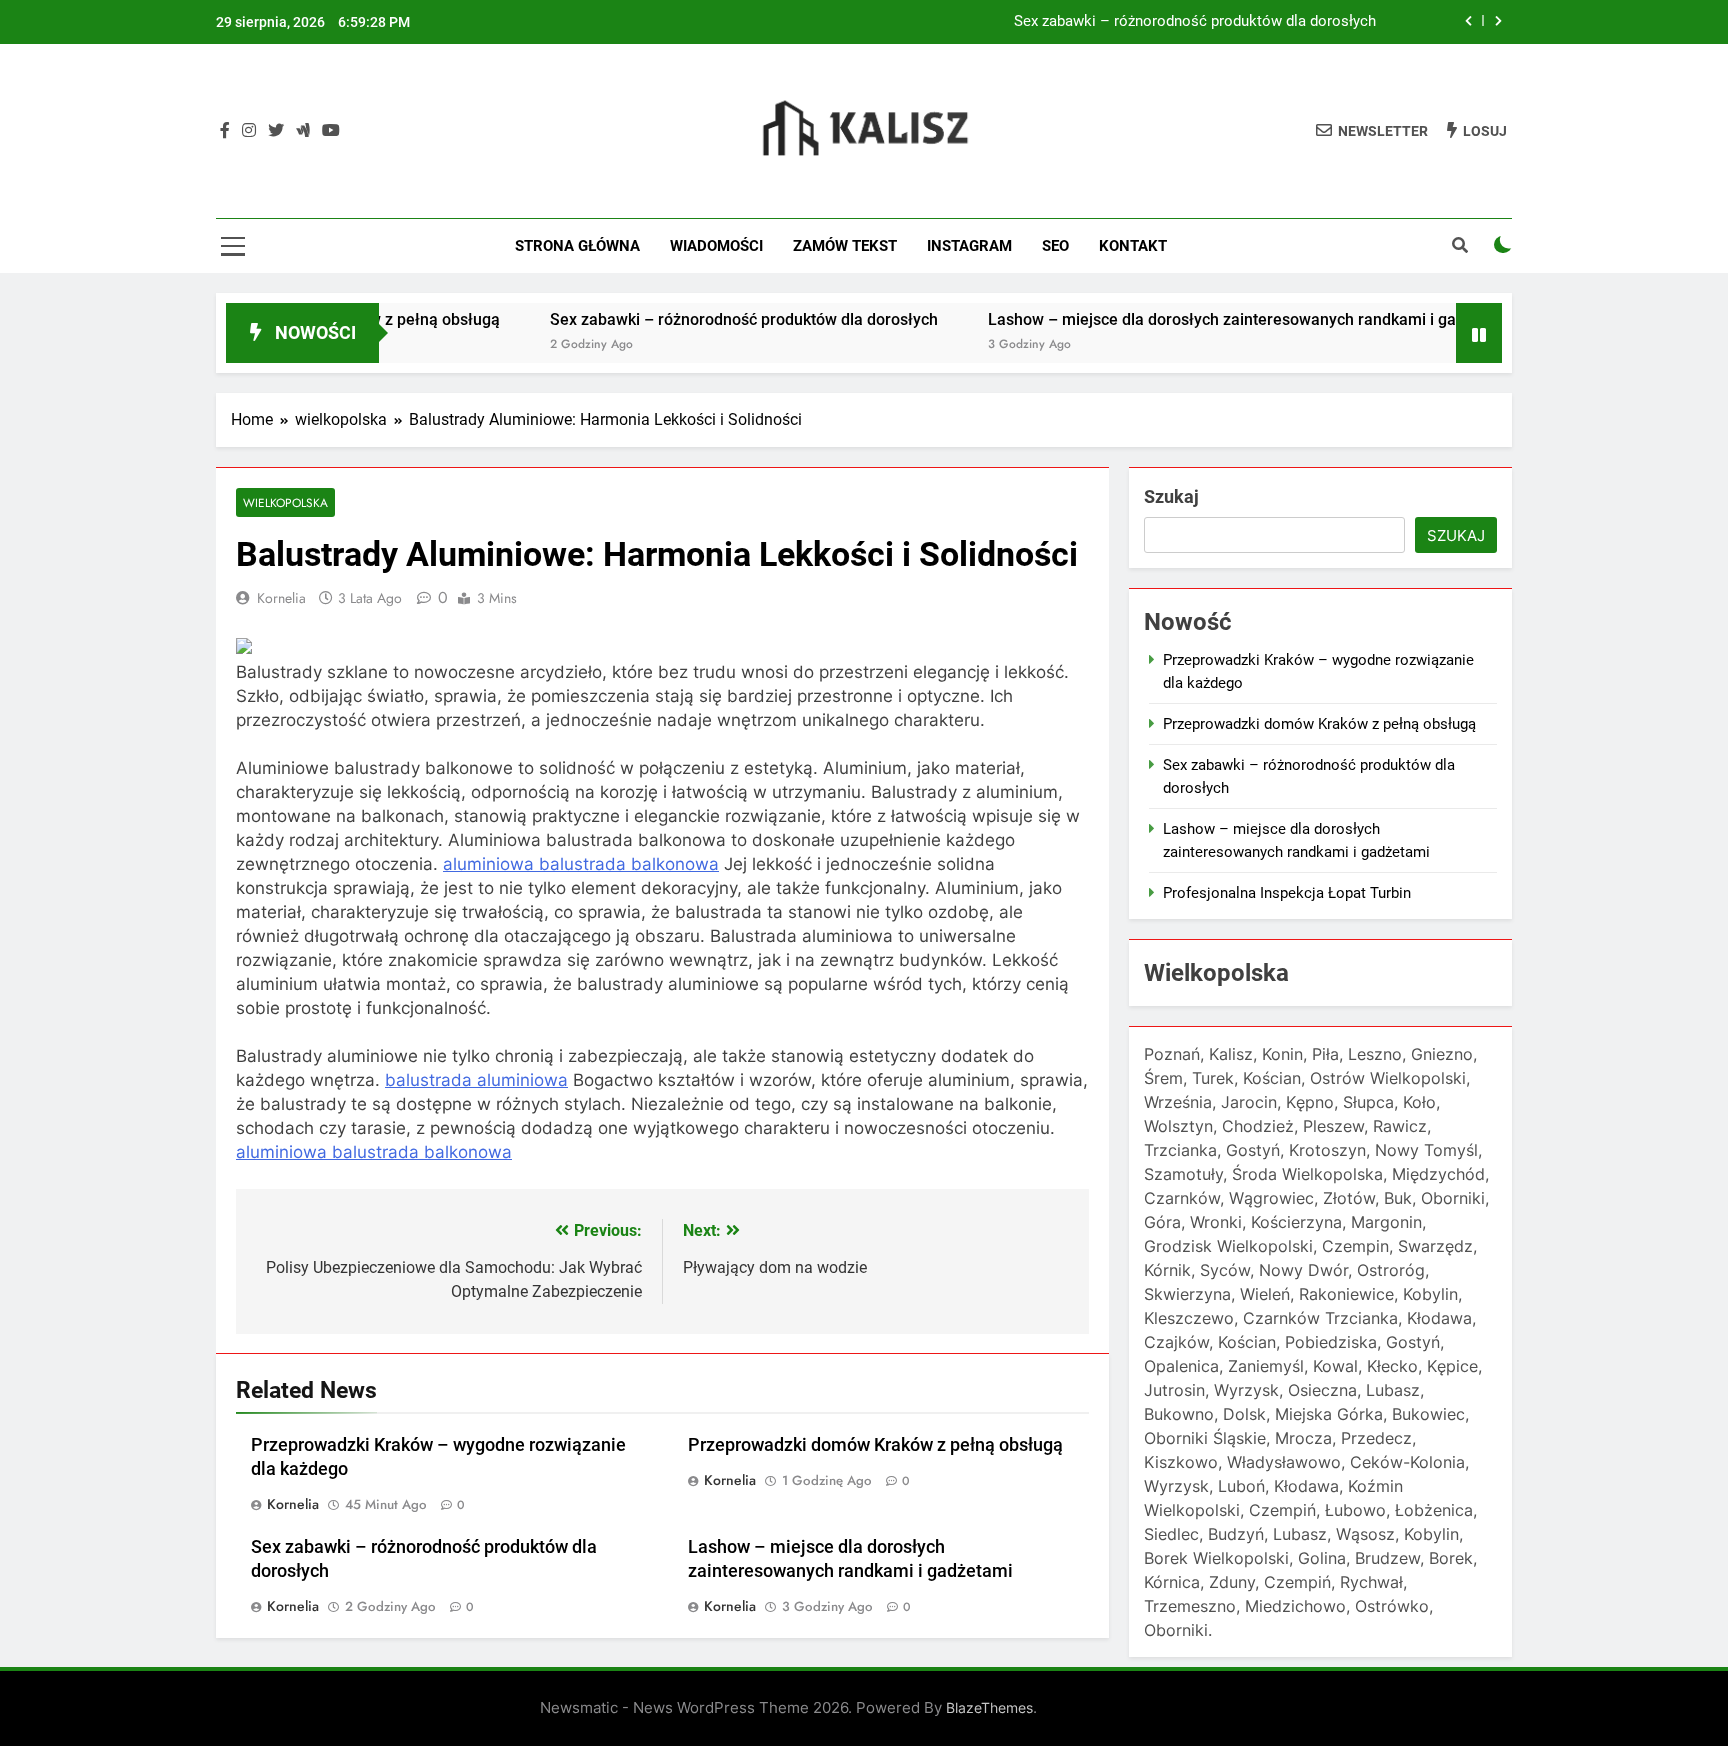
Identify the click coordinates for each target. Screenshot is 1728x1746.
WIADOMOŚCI (716, 246)
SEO (1055, 246)
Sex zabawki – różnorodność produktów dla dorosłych (1195, 22)
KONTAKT (1133, 246)
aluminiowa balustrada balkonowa (581, 864)
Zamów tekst (845, 246)
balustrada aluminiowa (476, 1080)
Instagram (969, 246)
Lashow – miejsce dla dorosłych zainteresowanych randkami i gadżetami (1206, 319)
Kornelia (281, 598)
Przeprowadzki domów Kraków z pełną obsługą (875, 1445)
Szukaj (1171, 496)
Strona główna (577, 246)
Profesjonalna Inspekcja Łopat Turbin (1287, 893)
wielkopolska (285, 502)
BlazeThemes (989, 1707)
